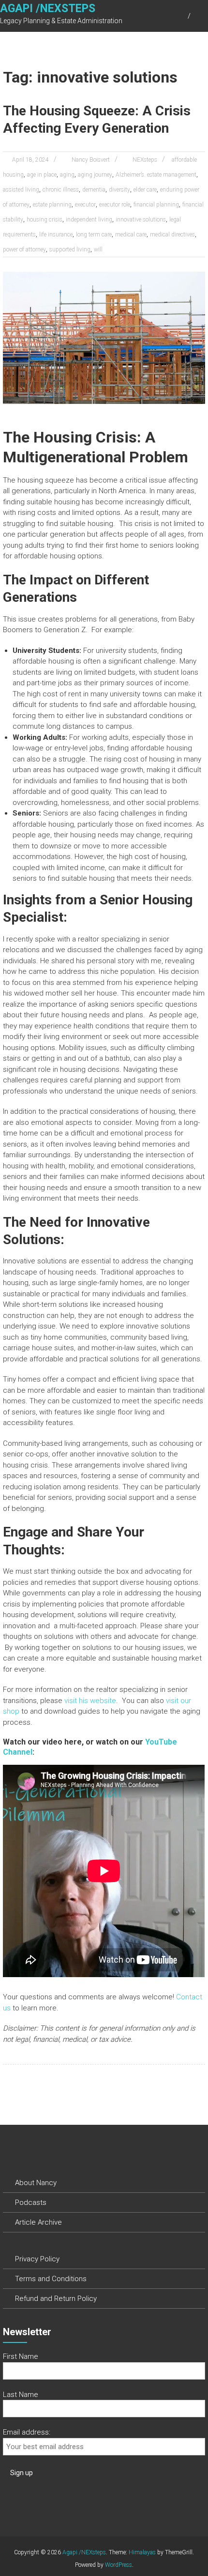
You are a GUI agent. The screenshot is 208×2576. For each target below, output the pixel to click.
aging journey (95, 175)
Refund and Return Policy (56, 2299)
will (98, 249)
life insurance (56, 235)
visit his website (90, 1701)
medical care (131, 235)
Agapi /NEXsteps (48, 8)
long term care (94, 235)
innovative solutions (141, 220)
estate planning (52, 205)
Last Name (21, 2395)
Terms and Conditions (51, 2279)
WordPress (119, 2565)
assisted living (21, 190)
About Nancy (36, 2183)
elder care (145, 190)
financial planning (156, 205)
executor (85, 205)
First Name (21, 2356)
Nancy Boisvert (91, 160)
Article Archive (38, 2222)
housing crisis (45, 220)
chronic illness (61, 190)
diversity (119, 190)
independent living (89, 220)
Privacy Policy (37, 2259)
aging (67, 175)
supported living (70, 249)
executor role (115, 205)
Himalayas (142, 2552)
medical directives (172, 235)
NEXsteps (145, 160)
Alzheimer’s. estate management (156, 175)
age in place (42, 175)
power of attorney (24, 249)
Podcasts (31, 2202)
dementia (94, 190)
